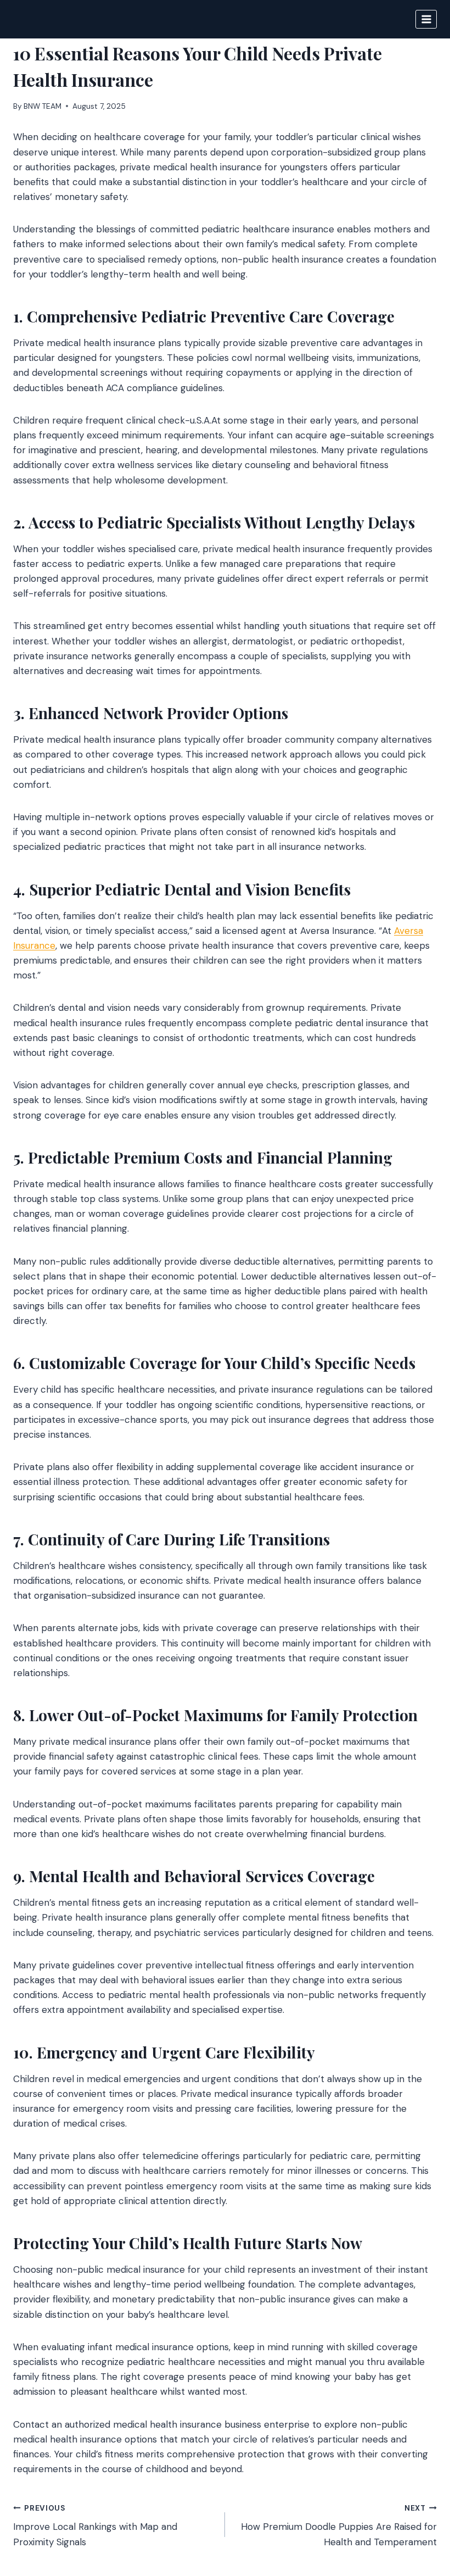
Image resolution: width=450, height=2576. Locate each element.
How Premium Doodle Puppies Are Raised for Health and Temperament (339, 2526)
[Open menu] (426, 19)
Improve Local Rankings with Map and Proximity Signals (95, 2526)
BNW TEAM (43, 106)
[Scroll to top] (421, 2508)
